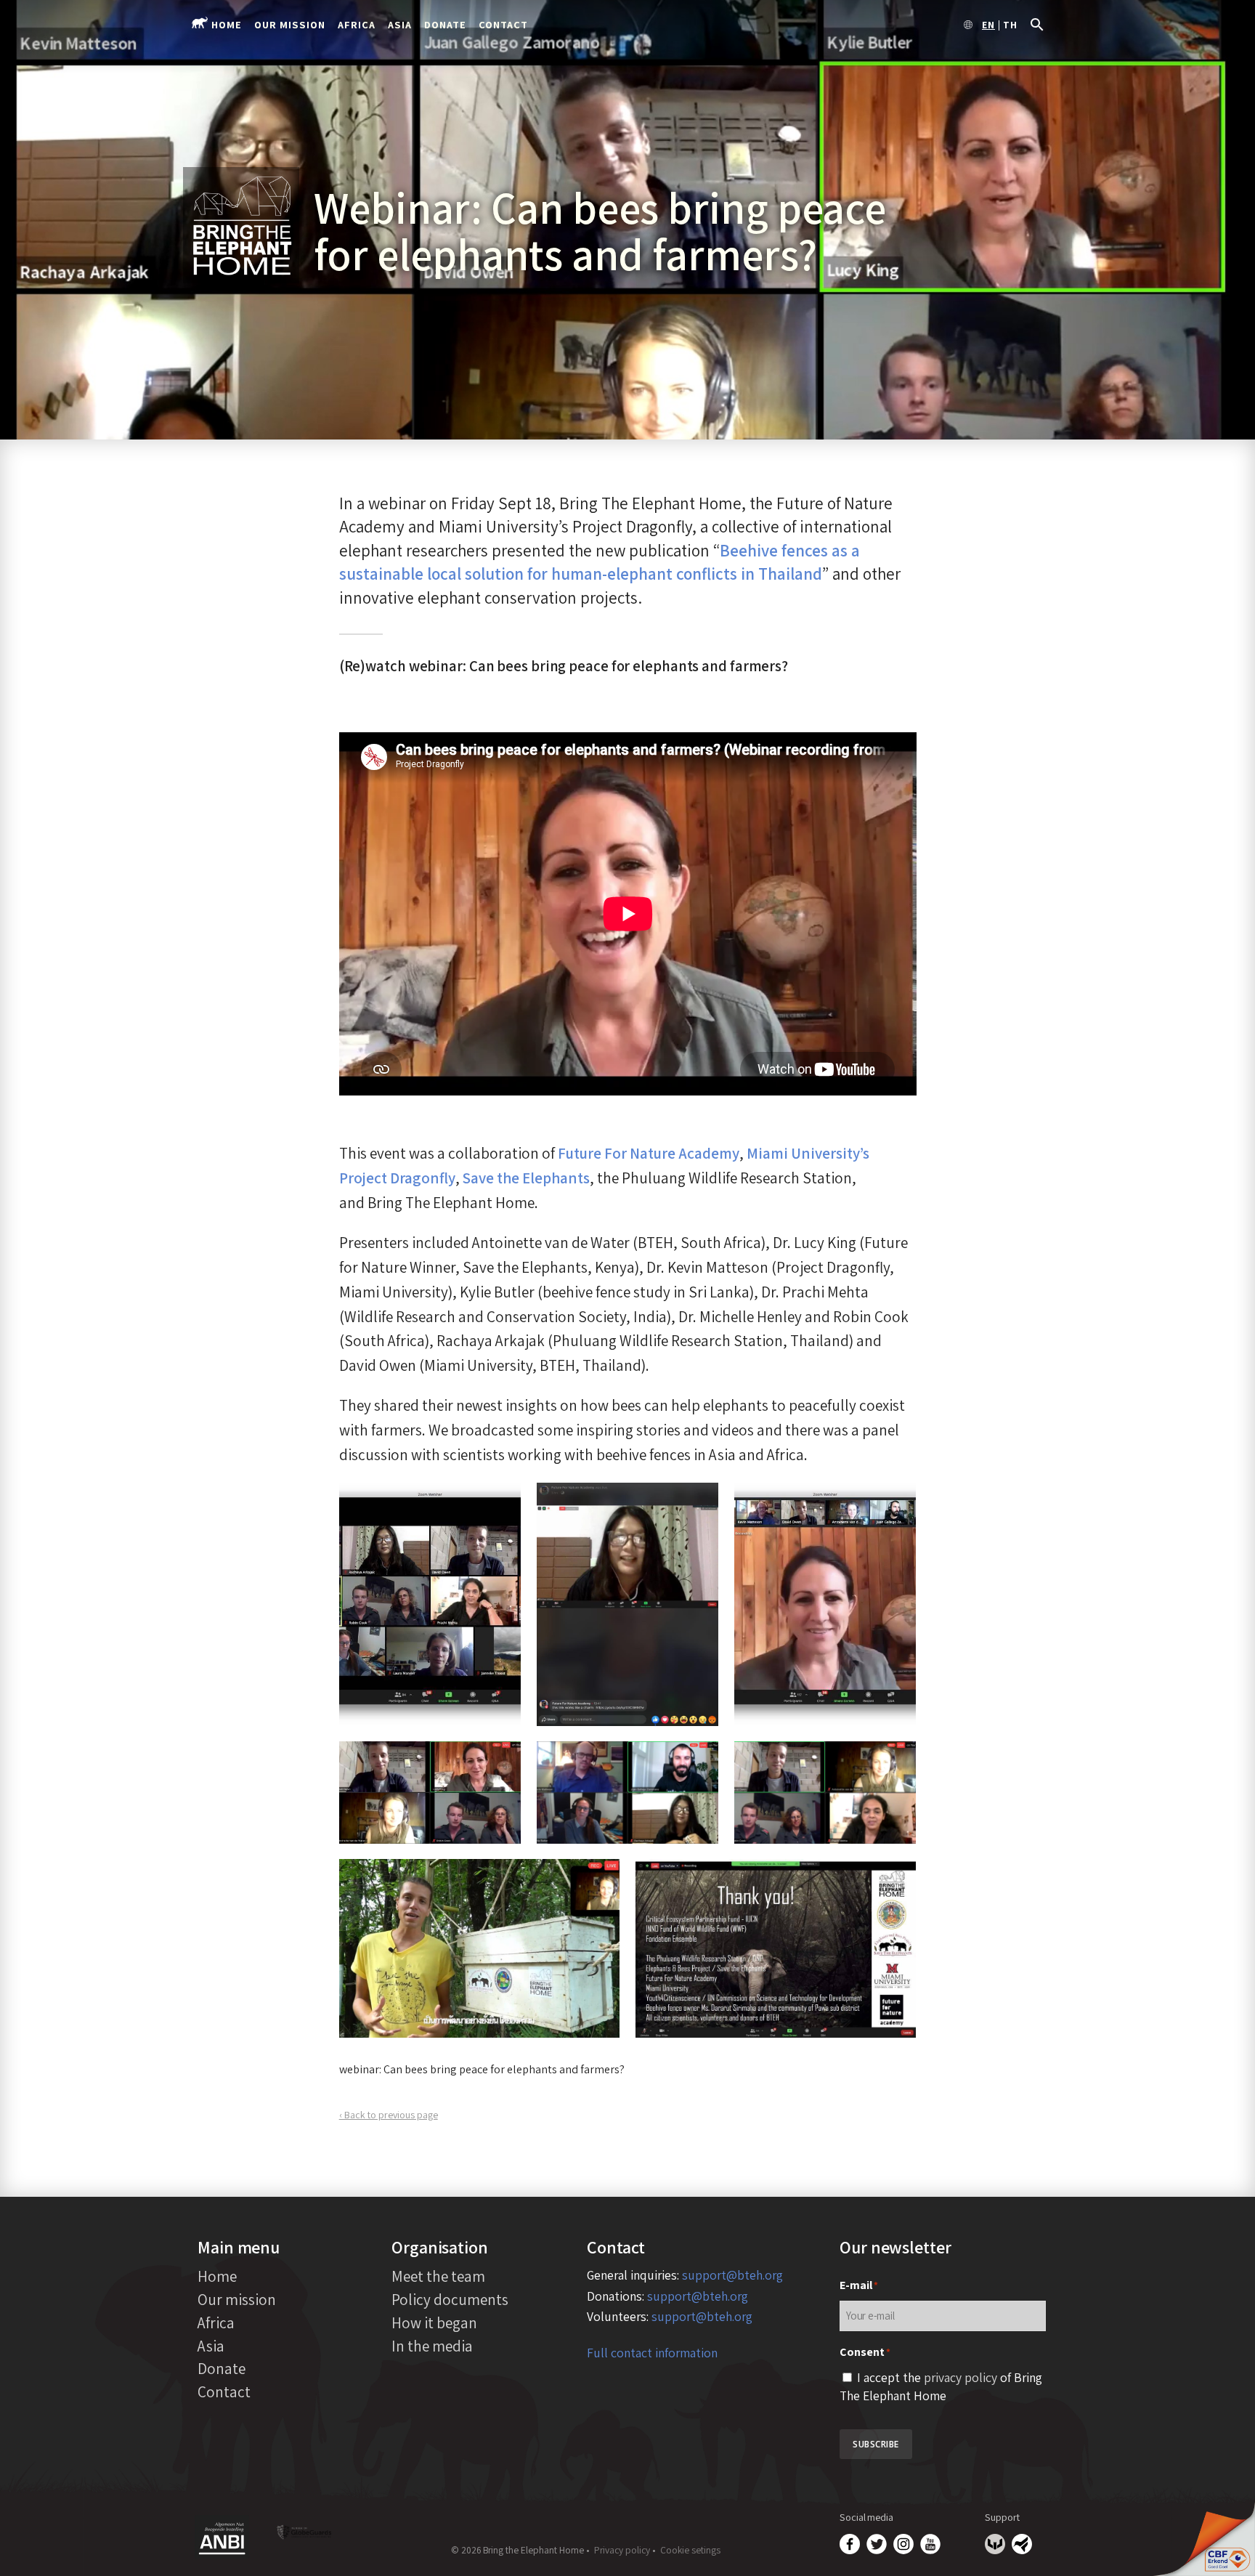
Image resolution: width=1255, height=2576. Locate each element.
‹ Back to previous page (389, 2115)
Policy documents (450, 2299)
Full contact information (652, 2353)
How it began (434, 2322)
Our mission (290, 24)
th (1010, 25)
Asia (400, 24)
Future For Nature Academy (649, 1153)
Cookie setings (690, 2550)
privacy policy (960, 2377)
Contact (503, 24)
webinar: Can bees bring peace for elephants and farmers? (482, 2069)
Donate (445, 24)
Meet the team (438, 2276)
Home (227, 24)
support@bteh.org (732, 2275)
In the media (432, 2346)
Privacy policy (622, 2550)
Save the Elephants (526, 1178)
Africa (357, 24)
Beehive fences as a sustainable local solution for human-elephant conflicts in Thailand (600, 562)
